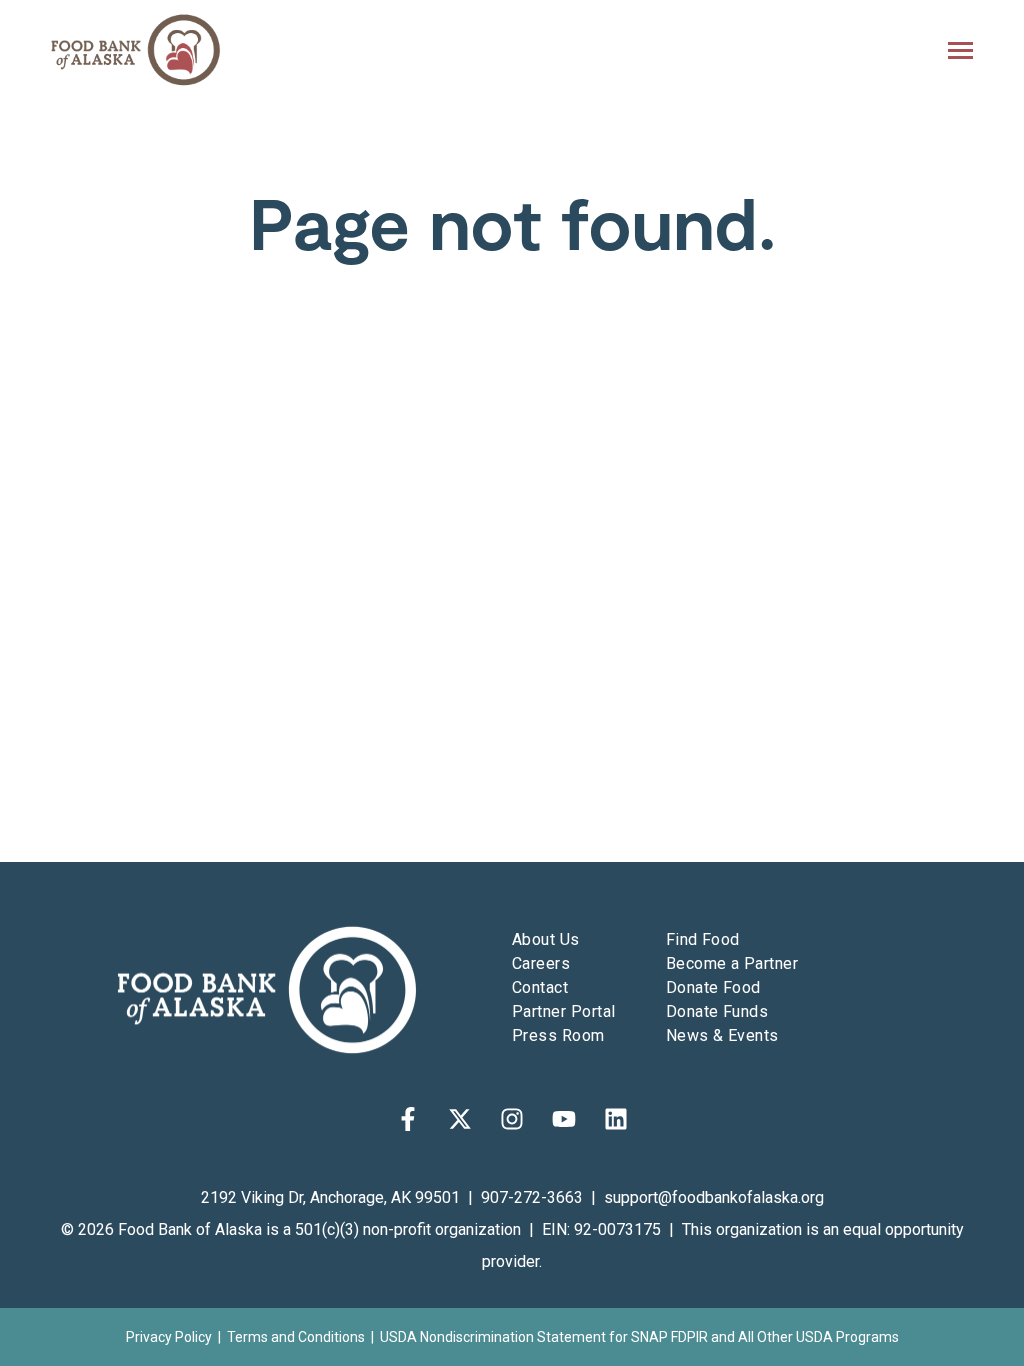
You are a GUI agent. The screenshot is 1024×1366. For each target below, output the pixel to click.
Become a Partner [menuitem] (732, 963)
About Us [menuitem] (546, 939)
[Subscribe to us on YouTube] (564, 1119)
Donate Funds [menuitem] (717, 1011)
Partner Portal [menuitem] (564, 1011)
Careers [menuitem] (541, 963)
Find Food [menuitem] (703, 939)
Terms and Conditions (296, 1337)
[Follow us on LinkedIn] (616, 1119)
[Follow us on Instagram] (512, 1119)
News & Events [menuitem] (722, 1035)
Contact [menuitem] (540, 987)
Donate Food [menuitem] (713, 987)
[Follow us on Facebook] (408, 1119)
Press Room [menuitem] (558, 1035)
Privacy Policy (169, 1337)
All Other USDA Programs (818, 1337)
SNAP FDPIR (669, 1337)
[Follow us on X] (460, 1119)
